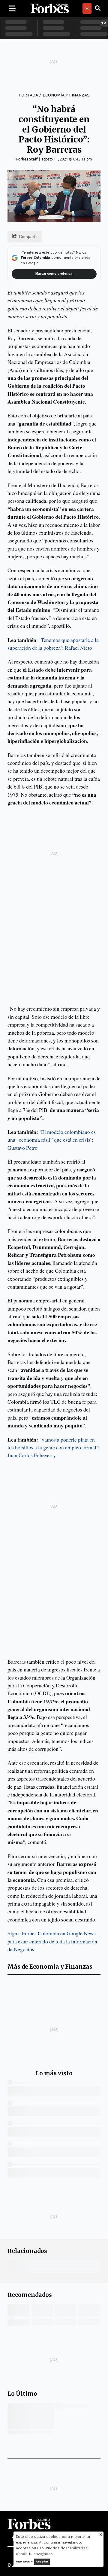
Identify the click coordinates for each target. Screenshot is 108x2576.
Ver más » (24, 2561)
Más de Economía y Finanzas (50, 1967)
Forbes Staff (27, 159)
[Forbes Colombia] (50, 8)
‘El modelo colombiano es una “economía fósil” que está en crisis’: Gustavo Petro (52, 1140)
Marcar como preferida (54, 274)
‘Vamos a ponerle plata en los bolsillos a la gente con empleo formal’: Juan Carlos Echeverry (54, 1447)
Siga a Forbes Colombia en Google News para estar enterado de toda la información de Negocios (52, 1941)
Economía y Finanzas (66, 95)
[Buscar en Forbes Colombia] (98, 8)
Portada (28, 95)
